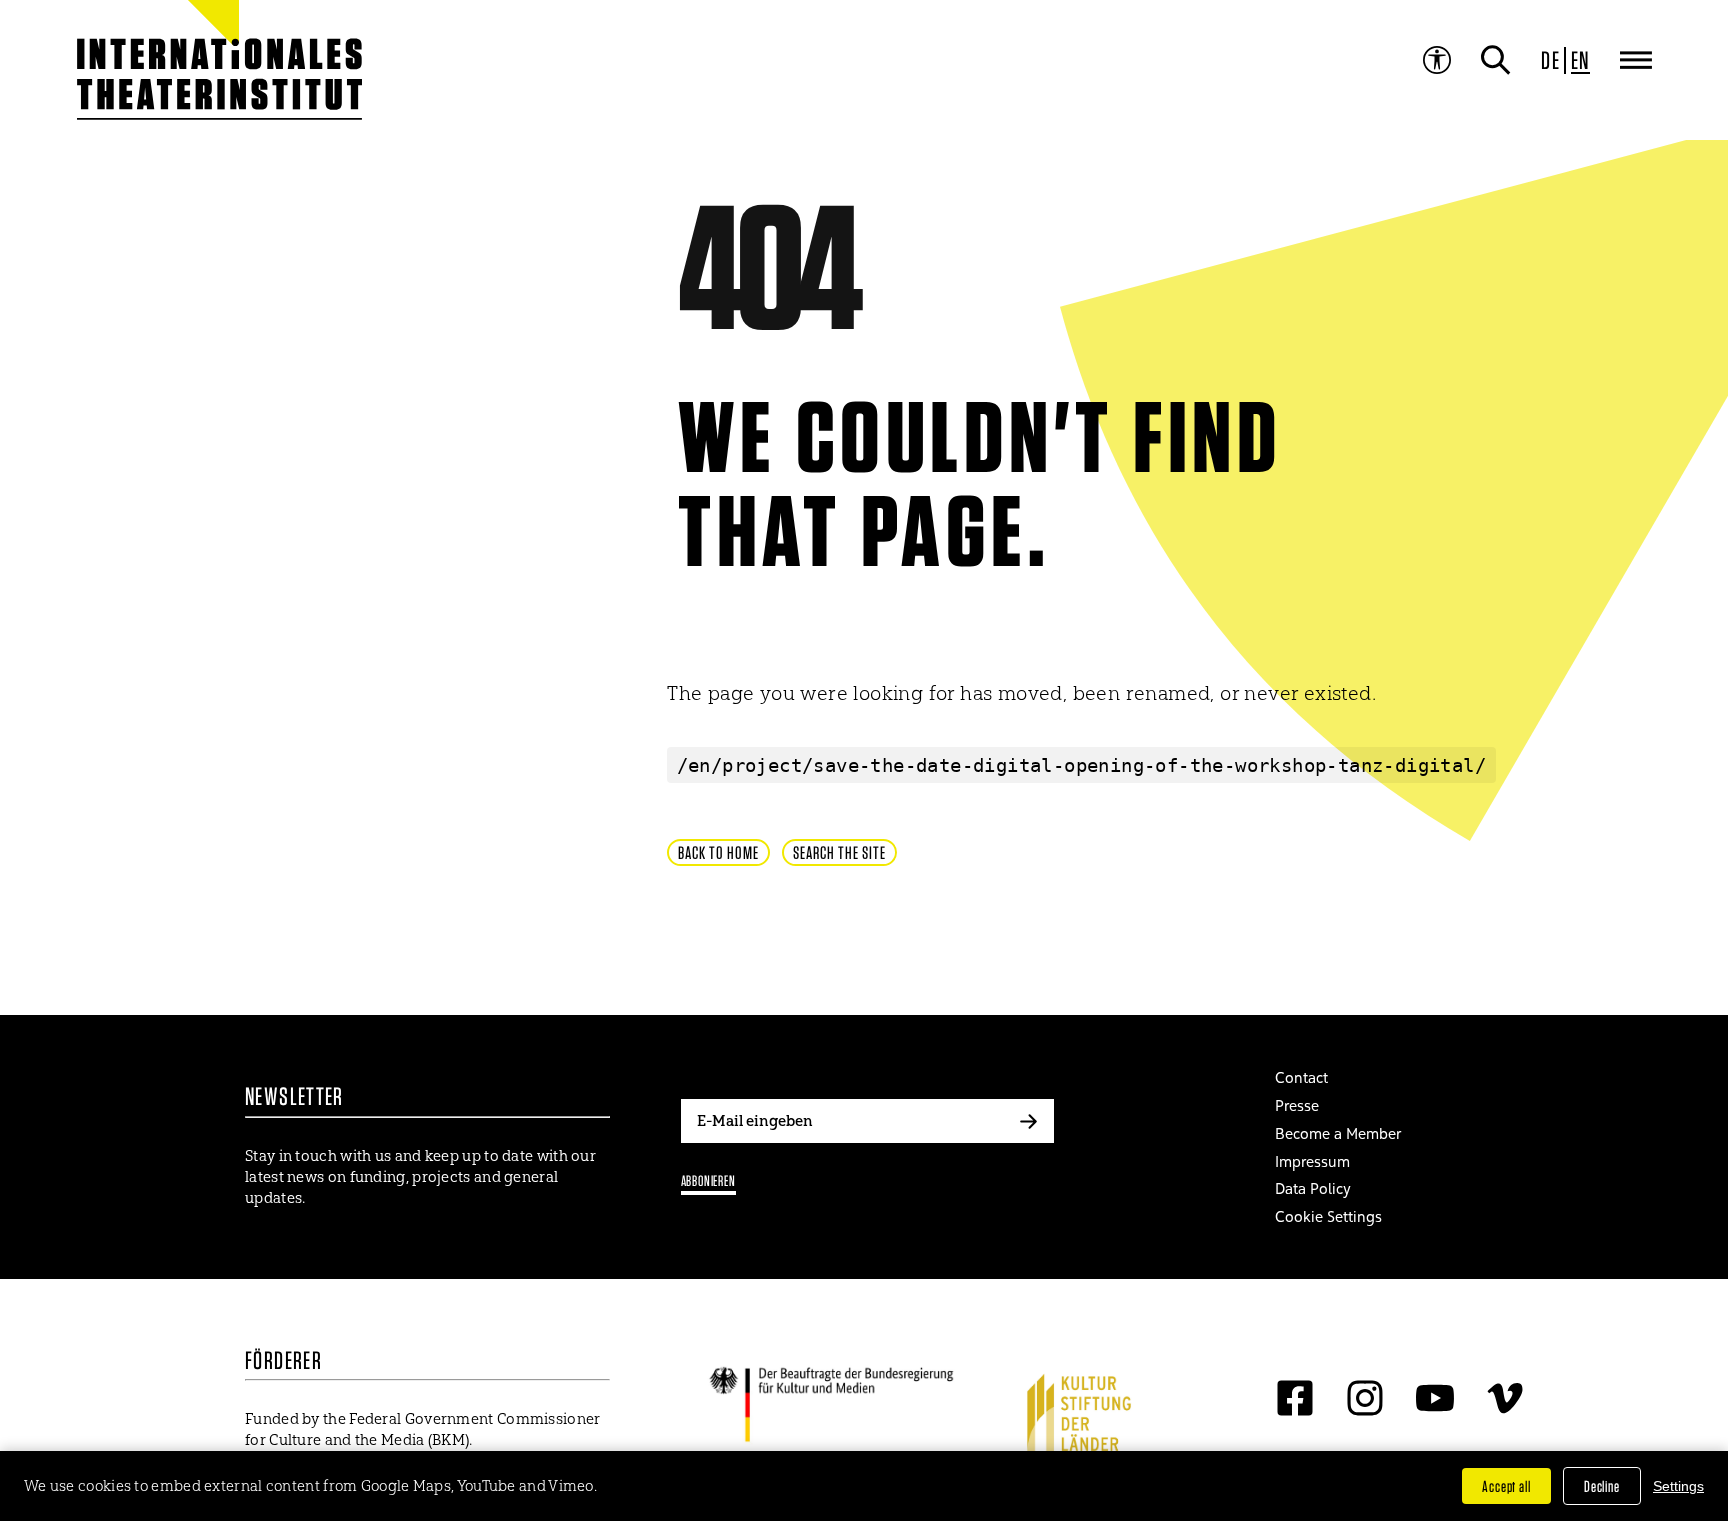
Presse (1297, 1105)
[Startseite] (172, 70)
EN (1580, 60)
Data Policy (1313, 1188)
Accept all (1506, 1486)
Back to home (718, 852)
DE (1550, 60)
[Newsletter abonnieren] (1029, 1121)
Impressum (1312, 1161)
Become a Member (1338, 1133)
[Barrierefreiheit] (1437, 60)
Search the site (839, 852)
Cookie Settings (1328, 1216)
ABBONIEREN (708, 1180)
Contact (1301, 1077)
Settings (1678, 1486)
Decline (1602, 1486)
